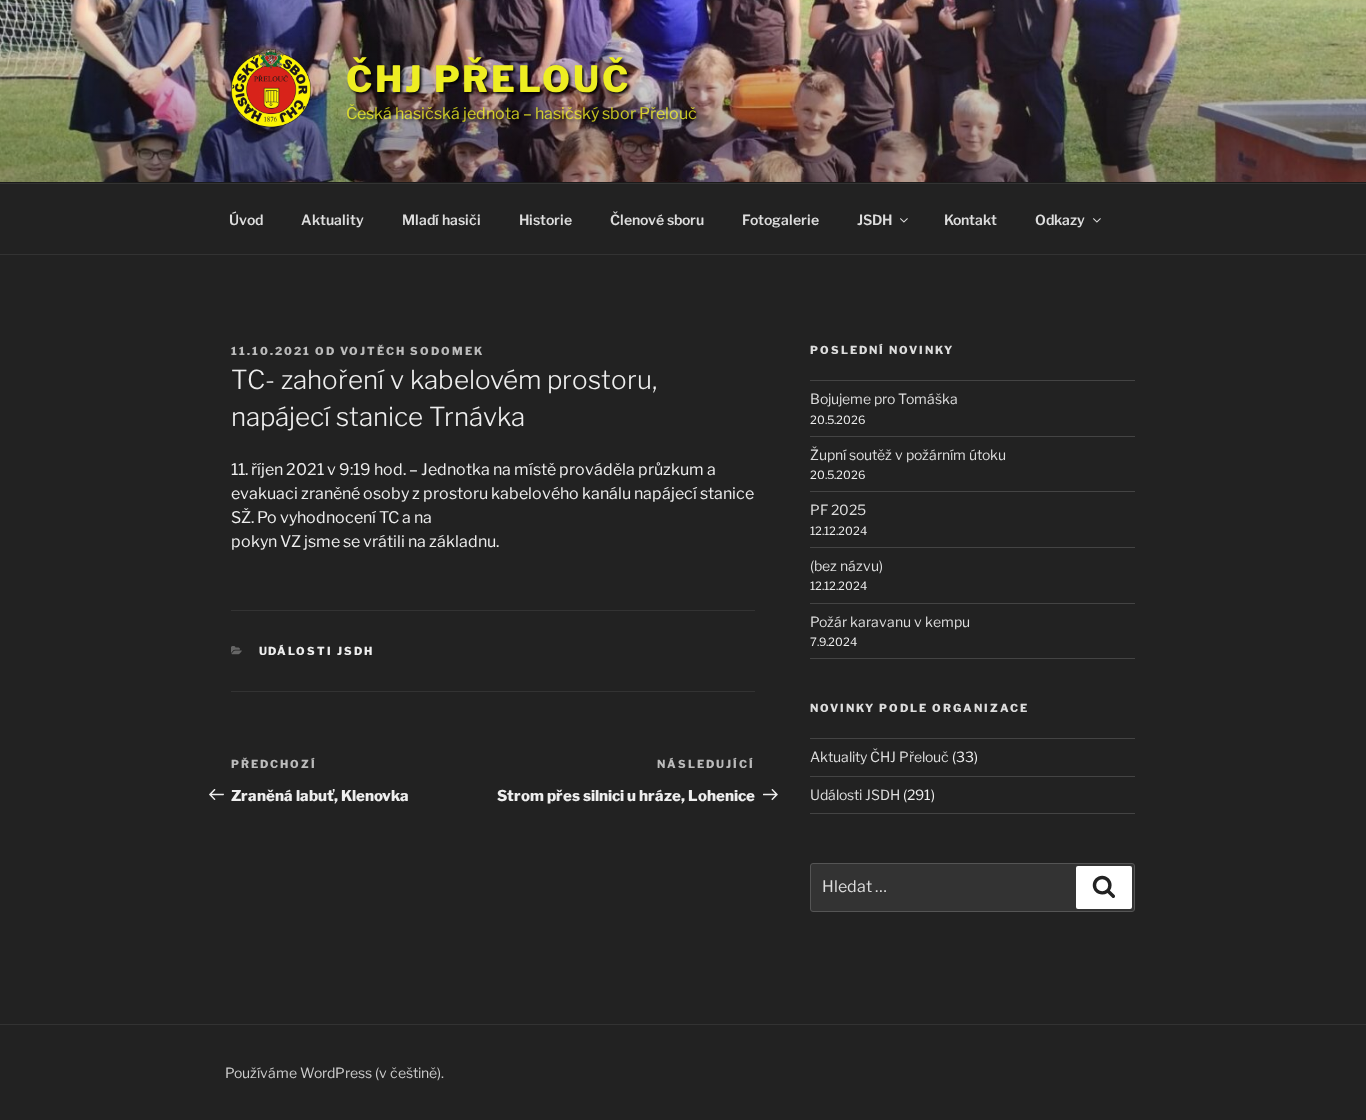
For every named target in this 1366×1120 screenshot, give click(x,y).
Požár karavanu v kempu (890, 621)
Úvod (246, 219)
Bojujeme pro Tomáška (884, 398)
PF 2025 (838, 509)
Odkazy (1060, 219)
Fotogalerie (780, 219)
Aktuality (332, 219)
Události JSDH (317, 651)
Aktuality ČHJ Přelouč (879, 756)
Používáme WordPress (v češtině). (334, 1072)
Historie (545, 219)
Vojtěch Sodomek (412, 351)
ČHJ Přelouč (488, 79)
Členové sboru (657, 219)
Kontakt (970, 219)
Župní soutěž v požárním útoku (908, 454)
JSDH (874, 219)
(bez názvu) (846, 565)
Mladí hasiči (441, 219)
